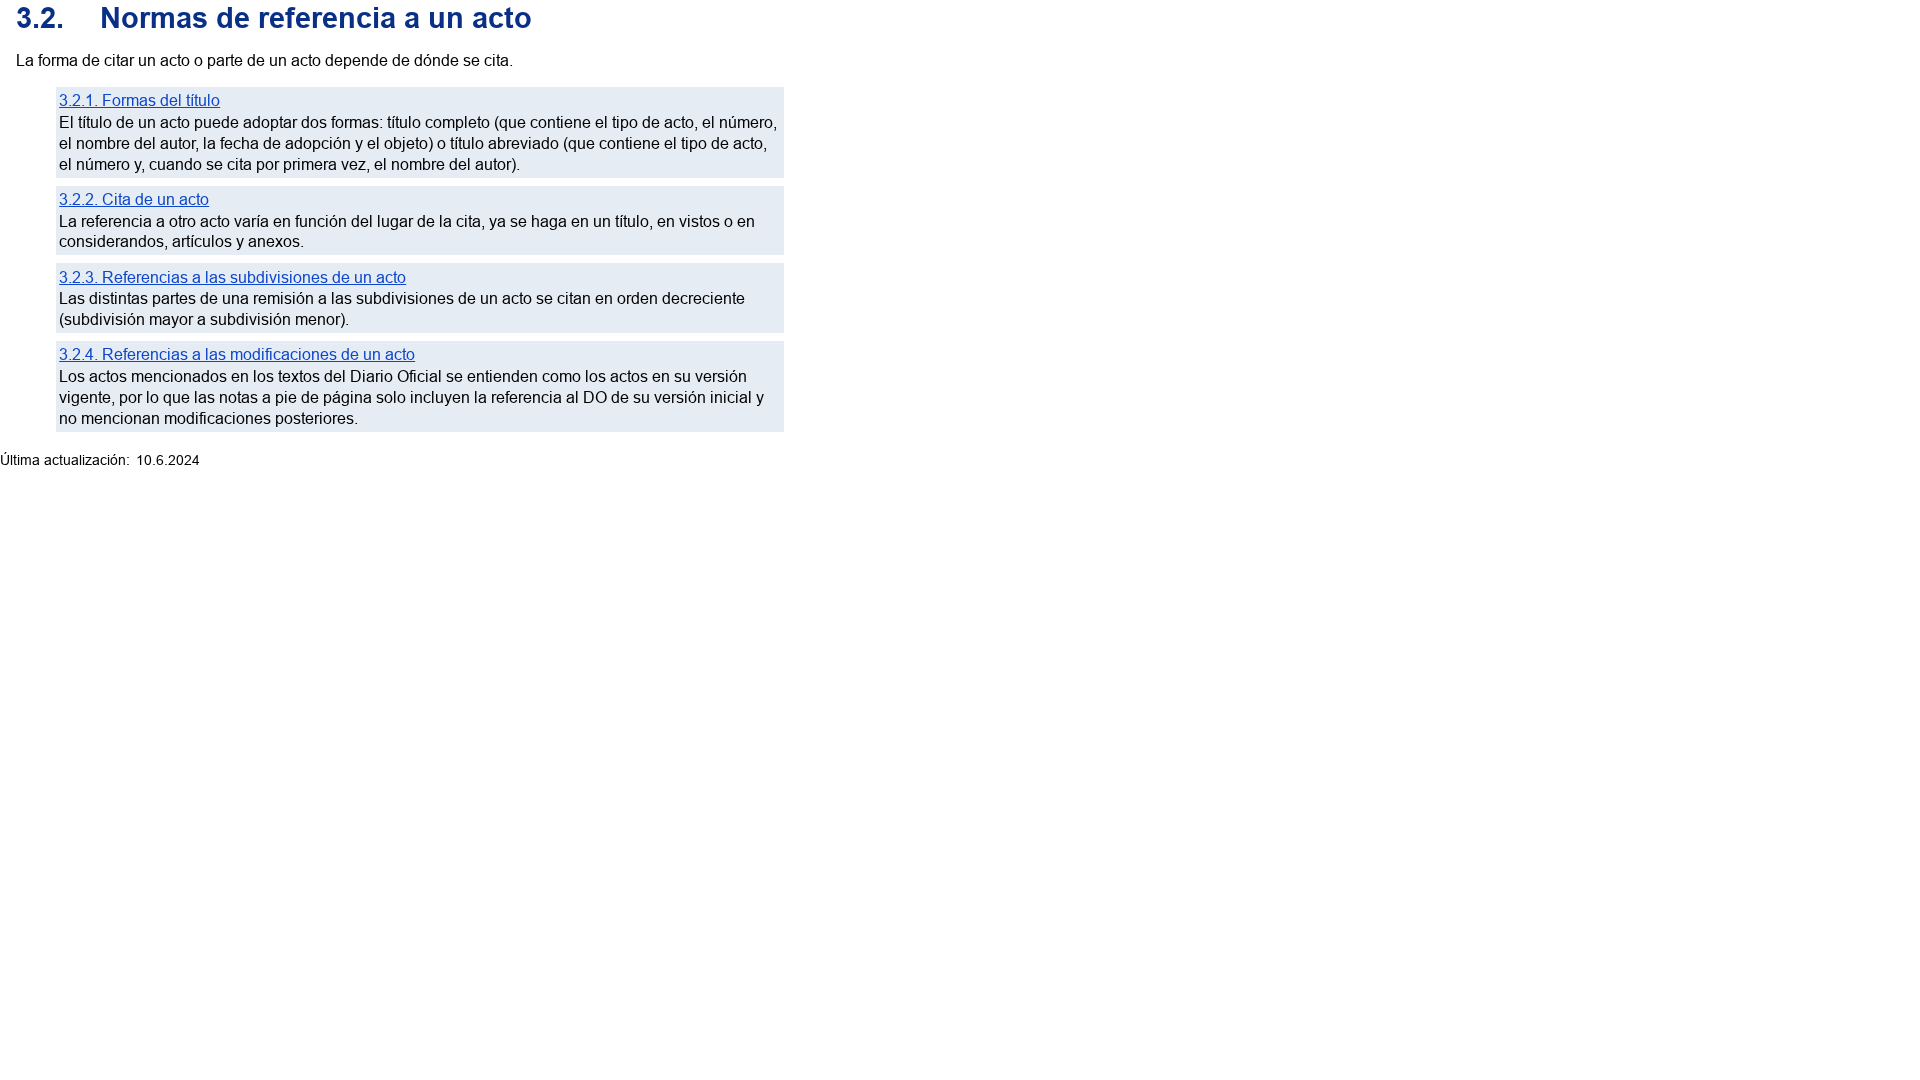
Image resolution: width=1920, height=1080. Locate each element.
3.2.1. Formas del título (139, 100)
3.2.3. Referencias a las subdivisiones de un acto (232, 277)
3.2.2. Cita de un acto (134, 199)
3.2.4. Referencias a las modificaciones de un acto (237, 354)
